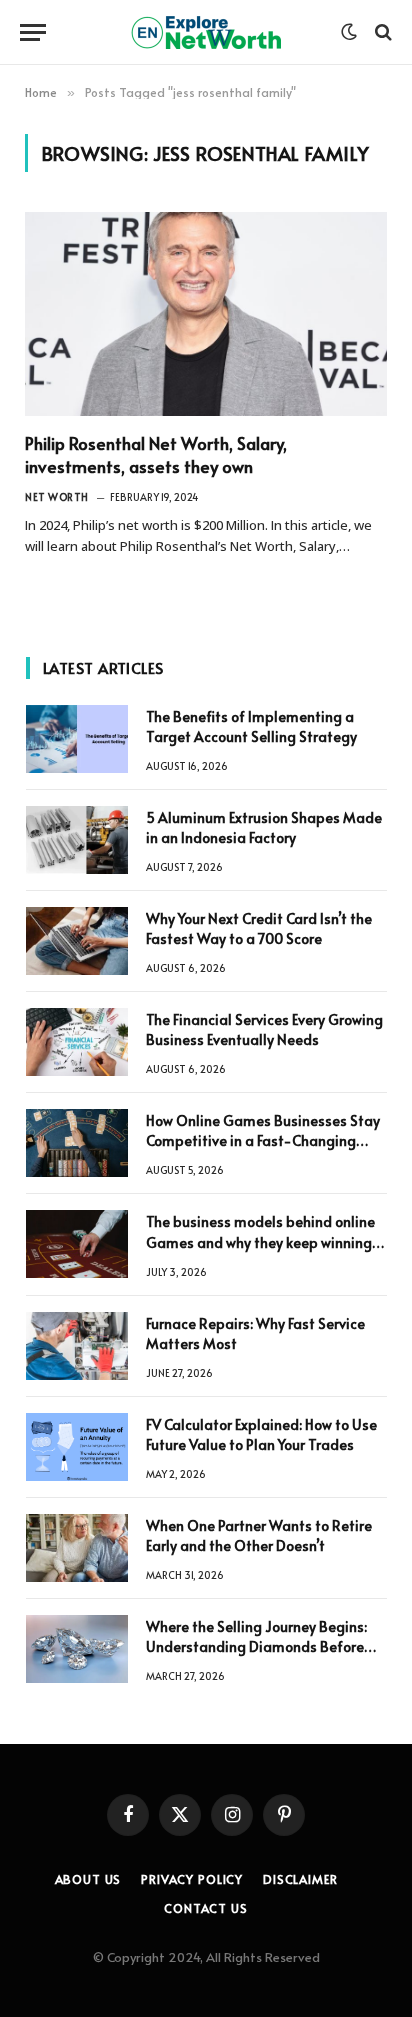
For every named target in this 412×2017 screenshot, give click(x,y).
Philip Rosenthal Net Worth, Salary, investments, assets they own (156, 454)
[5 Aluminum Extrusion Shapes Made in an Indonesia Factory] (77, 840)
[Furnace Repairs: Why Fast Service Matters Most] (77, 1346)
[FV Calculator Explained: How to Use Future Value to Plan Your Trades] (77, 1447)
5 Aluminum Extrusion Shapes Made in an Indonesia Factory (264, 827)
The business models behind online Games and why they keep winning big (260, 1241)
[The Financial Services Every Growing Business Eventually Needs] (77, 1042)
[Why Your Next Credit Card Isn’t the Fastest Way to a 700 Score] (77, 941)
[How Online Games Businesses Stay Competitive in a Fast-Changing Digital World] (77, 1143)
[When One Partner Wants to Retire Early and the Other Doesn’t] (77, 1548)
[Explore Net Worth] (206, 32)
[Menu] (33, 32)
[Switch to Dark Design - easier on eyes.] (349, 32)
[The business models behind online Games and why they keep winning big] (77, 1244)
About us (88, 1879)
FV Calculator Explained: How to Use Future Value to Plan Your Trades (261, 1434)
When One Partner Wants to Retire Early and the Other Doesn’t (259, 1535)
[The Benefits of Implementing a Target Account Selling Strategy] (77, 739)
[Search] (381, 32)
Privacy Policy (192, 1879)
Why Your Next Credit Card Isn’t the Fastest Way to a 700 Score (259, 928)
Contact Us (205, 1908)
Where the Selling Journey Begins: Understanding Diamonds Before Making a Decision (256, 1646)
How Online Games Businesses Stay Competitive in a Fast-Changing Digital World (263, 1140)
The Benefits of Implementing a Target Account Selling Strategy (251, 726)
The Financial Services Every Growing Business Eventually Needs (264, 1029)
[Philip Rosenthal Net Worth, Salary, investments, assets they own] (206, 314)
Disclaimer (300, 1879)
